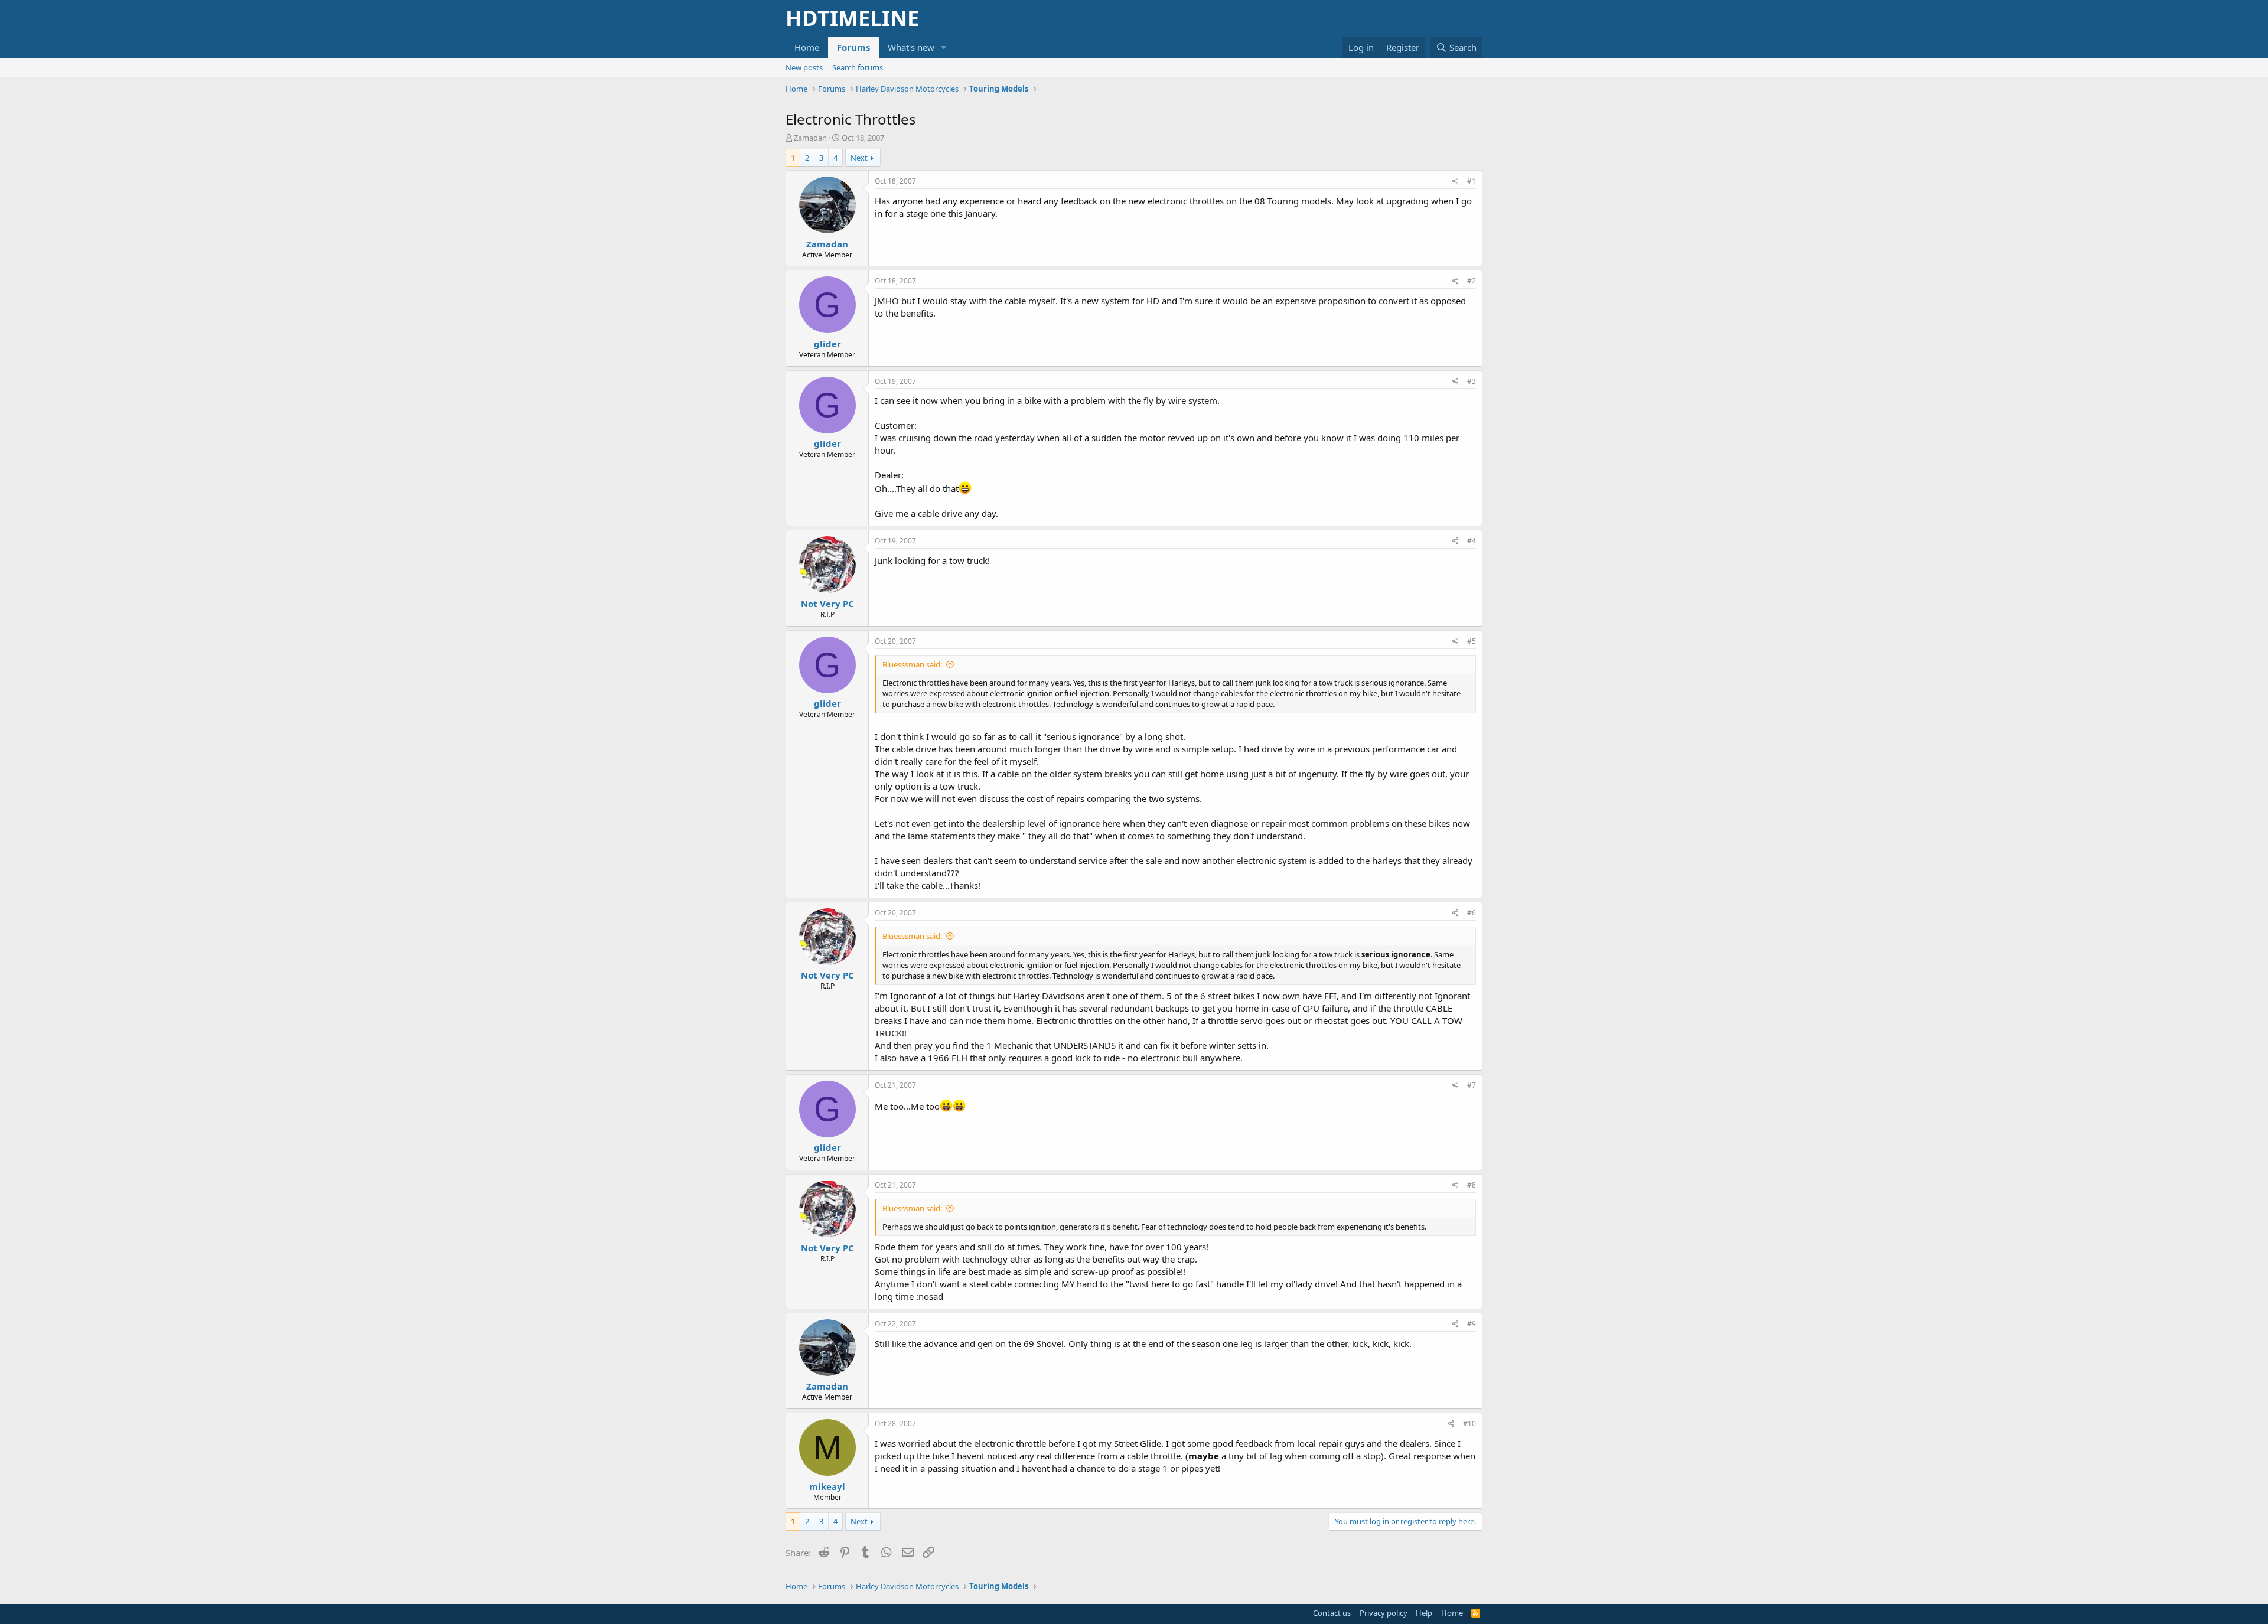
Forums (853, 47)
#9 (1472, 1324)
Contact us (1332, 1613)
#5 (1472, 641)
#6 (1472, 913)
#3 (1472, 381)
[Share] (1456, 182)
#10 (1469, 1424)
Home (807, 47)
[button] (944, 48)
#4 (1472, 541)
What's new (911, 47)
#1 (1472, 181)
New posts (804, 67)
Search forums (858, 67)
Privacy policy (1384, 1613)
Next (859, 158)
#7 (1472, 1085)
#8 (1472, 1185)
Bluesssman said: (912, 664)
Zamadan (810, 138)
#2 (1472, 281)
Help (1424, 1613)
